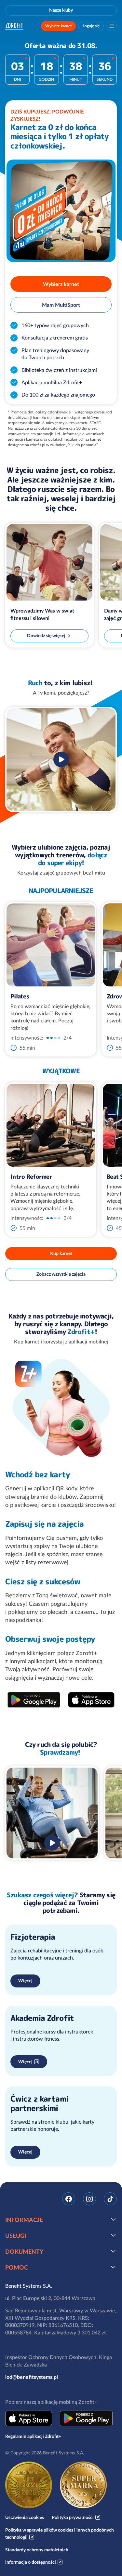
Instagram (89, 2199)
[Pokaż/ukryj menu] (112, 26)
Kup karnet (61, 1253)
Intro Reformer (31, 1177)
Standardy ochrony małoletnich (37, 2550)
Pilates (20, 996)
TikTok (110, 2199)
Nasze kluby (61, 10)
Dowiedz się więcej (46, 636)
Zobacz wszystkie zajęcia (61, 1274)
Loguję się (91, 26)
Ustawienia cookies (25, 2517)
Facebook (69, 2199)
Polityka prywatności (73, 2517)
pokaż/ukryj (113, 2219)
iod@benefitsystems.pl (32, 2377)
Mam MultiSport (61, 305)
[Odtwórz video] (61, 759)
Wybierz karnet (58, 26)
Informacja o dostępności (31, 2562)
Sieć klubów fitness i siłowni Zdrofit (16, 26)
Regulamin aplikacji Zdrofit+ (33, 2436)
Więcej (25, 1981)
